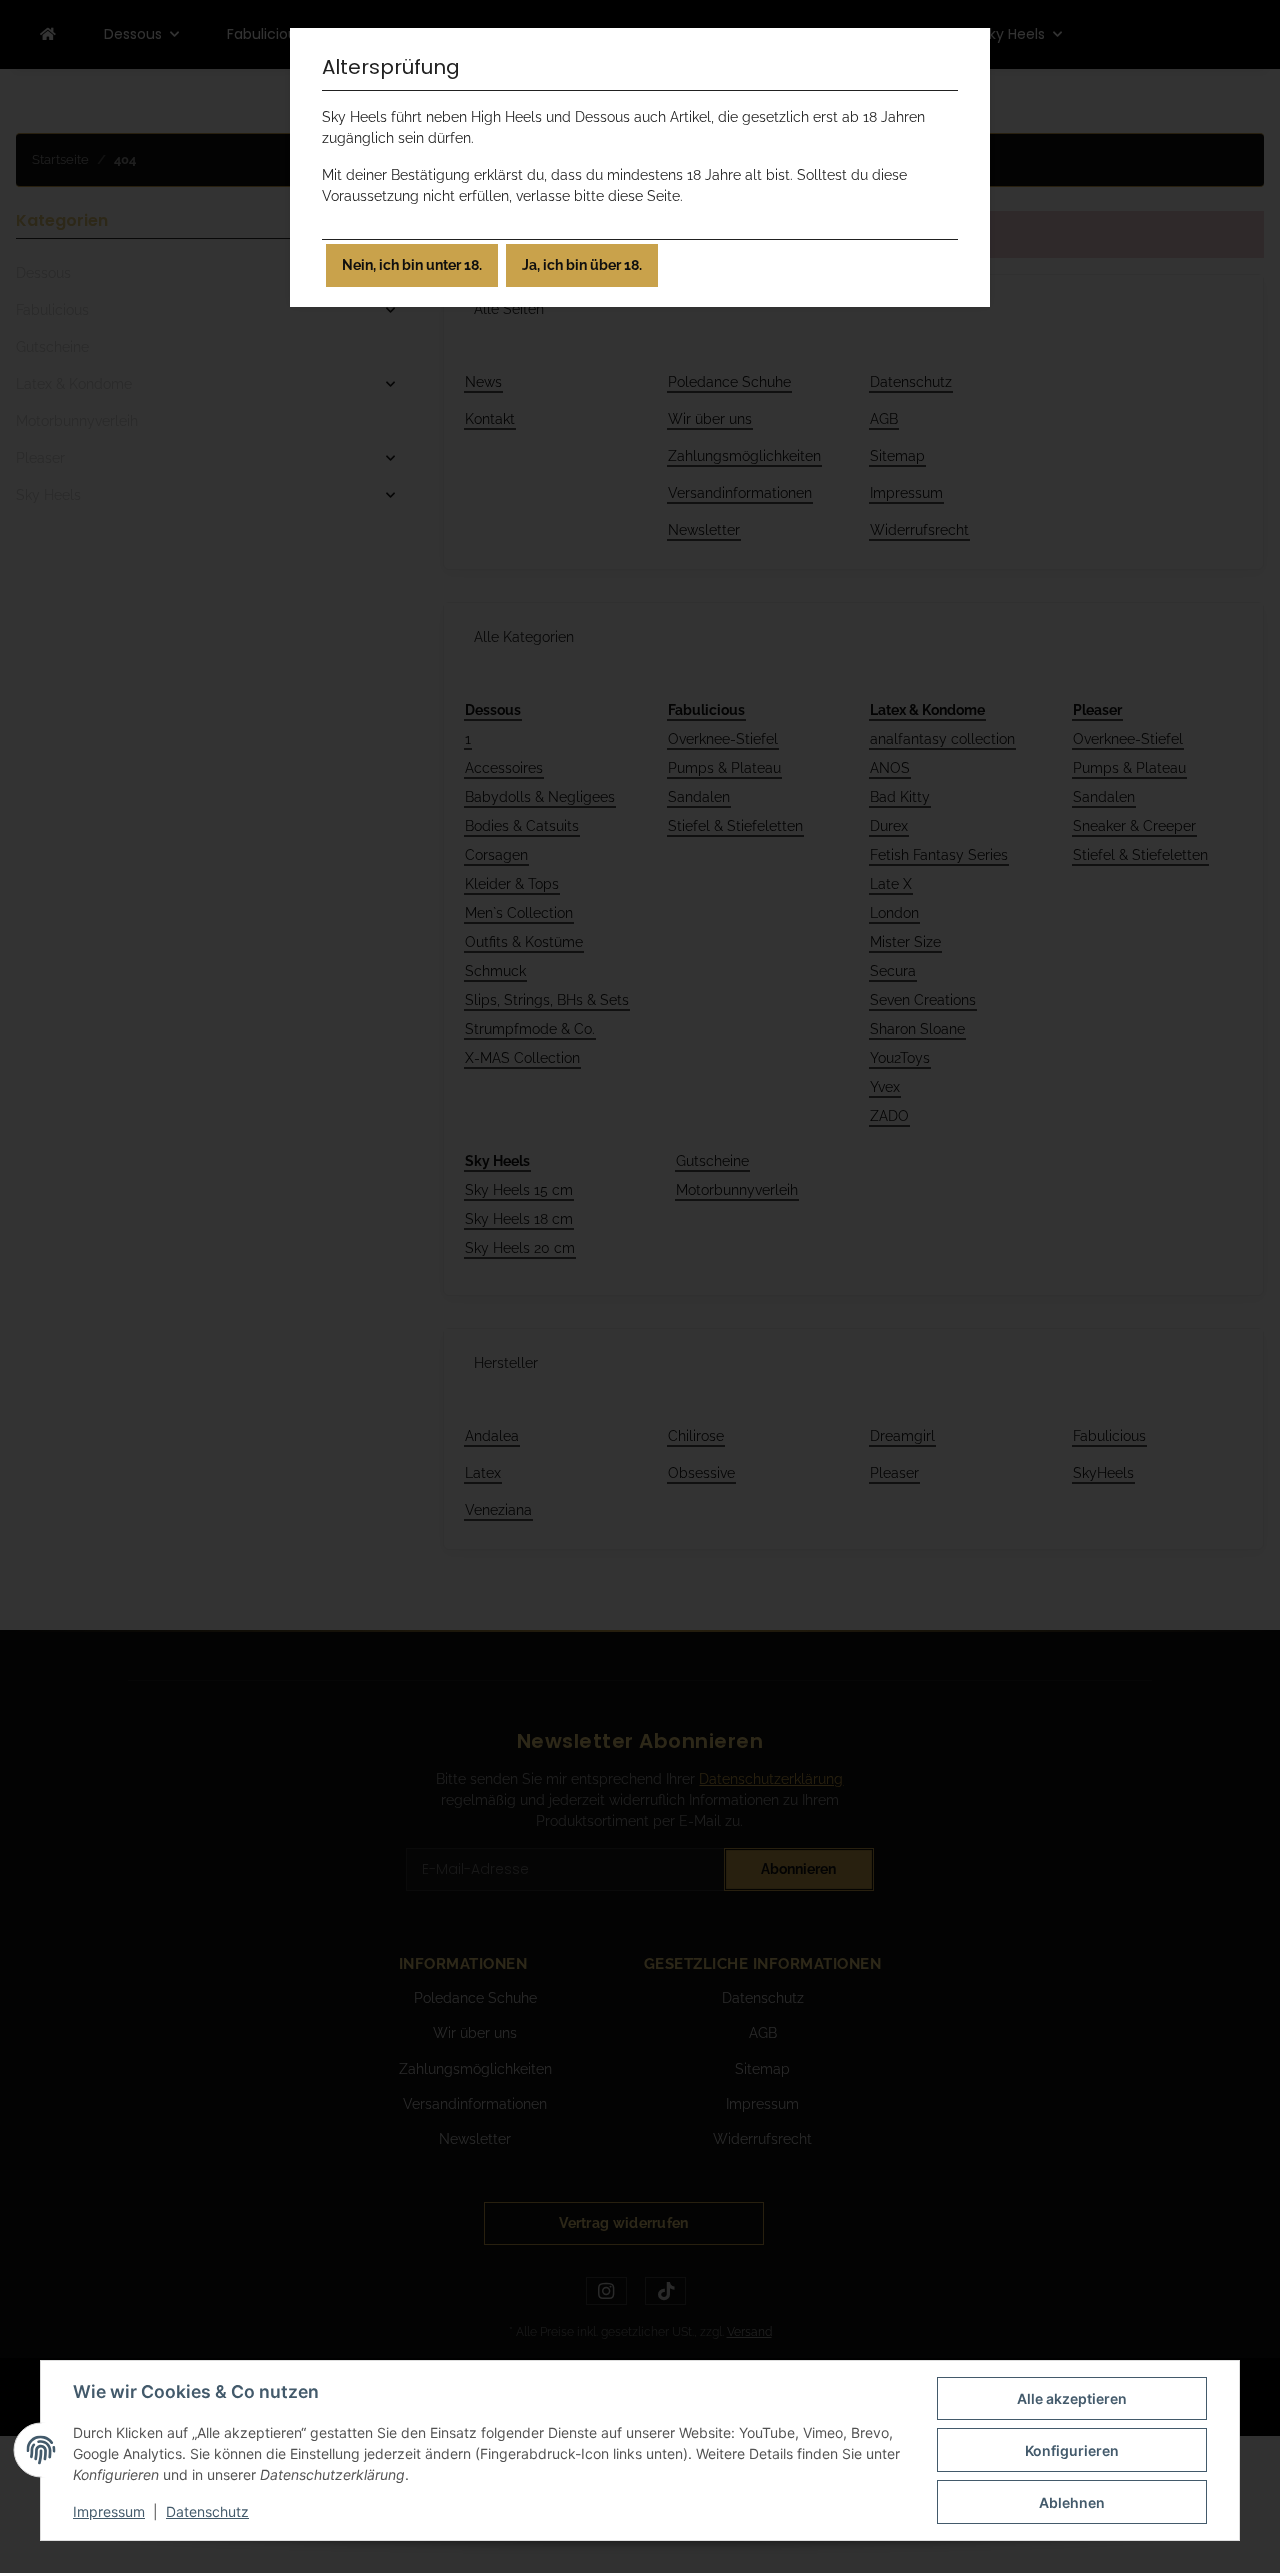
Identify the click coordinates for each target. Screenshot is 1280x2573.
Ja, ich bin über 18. (582, 265)
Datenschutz (207, 2511)
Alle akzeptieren (1072, 2398)
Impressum (109, 2511)
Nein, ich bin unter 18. (412, 265)
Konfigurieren (1072, 2450)
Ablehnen (1072, 2502)
